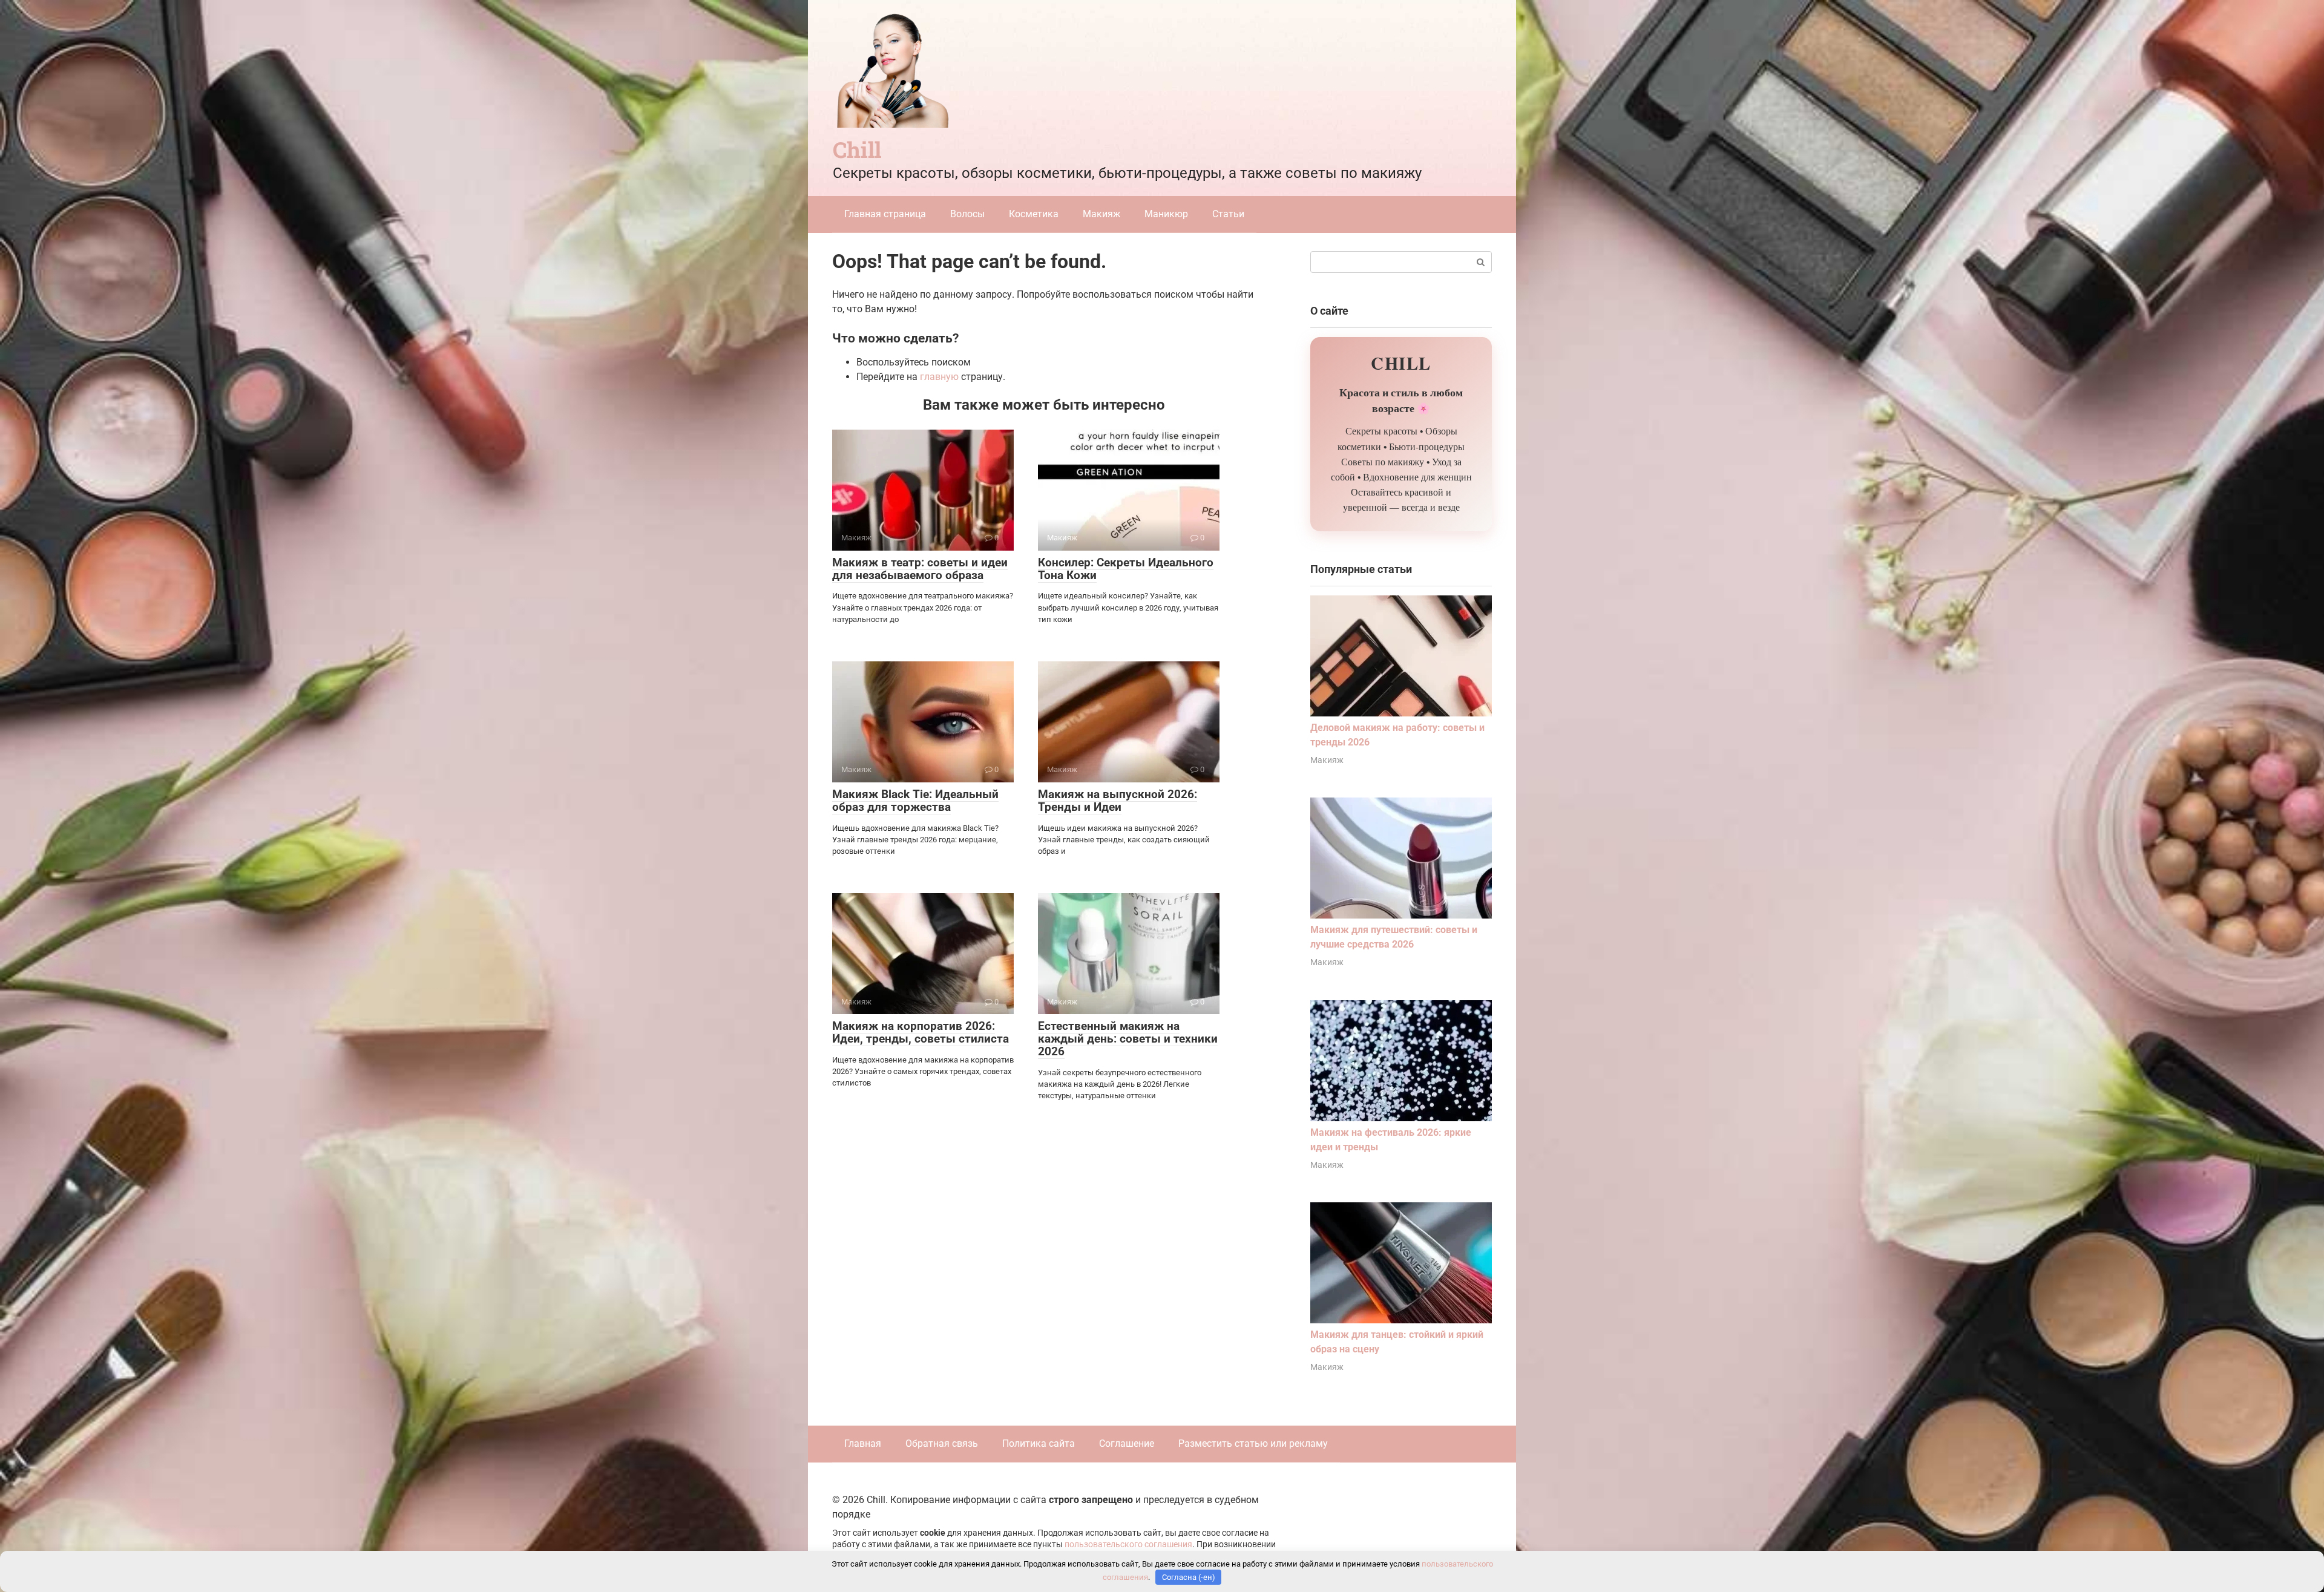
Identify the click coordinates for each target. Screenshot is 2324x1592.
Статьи (1228, 214)
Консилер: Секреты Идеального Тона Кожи (1126, 569)
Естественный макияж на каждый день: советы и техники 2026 (1128, 1039)
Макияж (1101, 214)
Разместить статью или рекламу (1253, 1443)
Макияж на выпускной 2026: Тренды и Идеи (1118, 801)
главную (939, 377)
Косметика (1034, 214)
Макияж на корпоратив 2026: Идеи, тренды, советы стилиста (921, 1032)
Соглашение (1127, 1443)
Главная (863, 1443)
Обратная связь (942, 1443)
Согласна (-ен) (1189, 1577)
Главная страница (885, 214)
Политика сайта (1039, 1443)
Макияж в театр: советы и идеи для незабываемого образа (920, 569)
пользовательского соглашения (1128, 1545)
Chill (857, 149)
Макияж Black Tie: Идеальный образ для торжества (915, 801)
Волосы (967, 214)
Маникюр (1166, 214)
